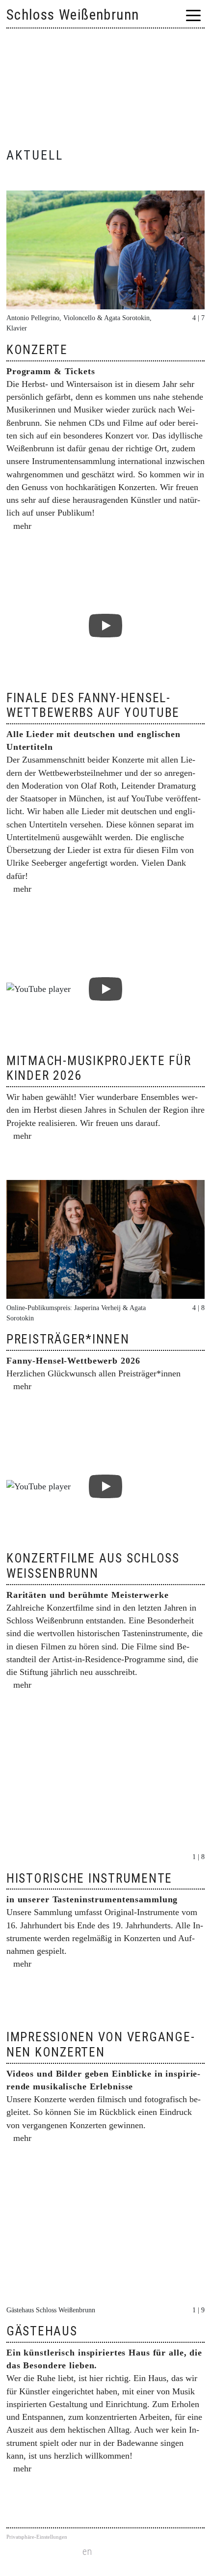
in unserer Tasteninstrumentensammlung (92, 1899)
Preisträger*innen (68, 1339)
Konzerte (37, 350)
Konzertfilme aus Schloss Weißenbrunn (93, 1565)
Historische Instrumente (89, 1878)
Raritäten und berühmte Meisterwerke (88, 1595)
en (87, 2552)
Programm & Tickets (51, 371)
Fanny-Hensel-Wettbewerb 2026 (73, 1361)
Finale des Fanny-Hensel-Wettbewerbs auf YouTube (93, 705)
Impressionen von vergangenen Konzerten (100, 2044)
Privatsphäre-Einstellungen (37, 2537)
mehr (22, 526)
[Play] (105, 626)
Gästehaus (42, 2331)
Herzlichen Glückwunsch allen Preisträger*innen (93, 1373)
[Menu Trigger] (194, 15)
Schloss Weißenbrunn (73, 15)
